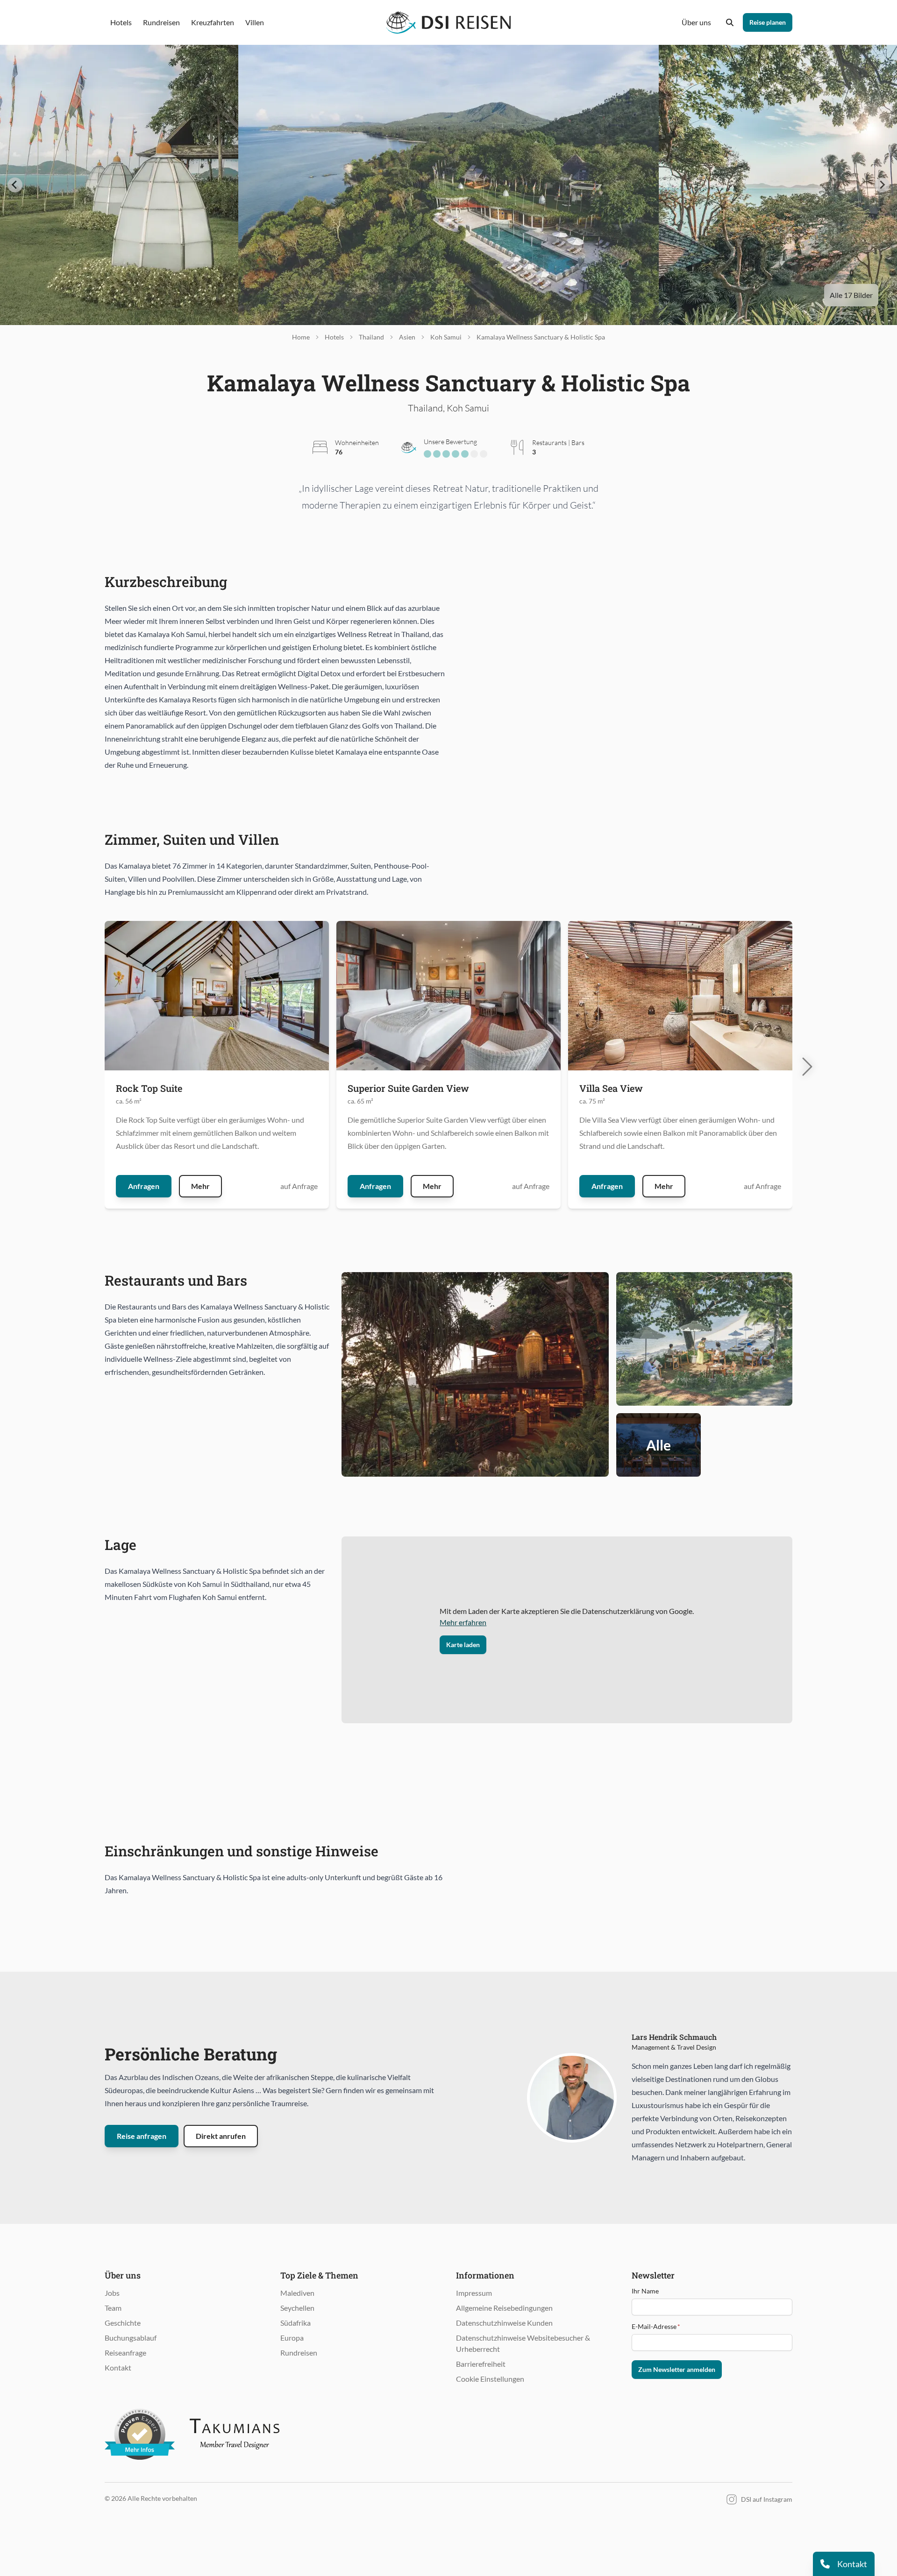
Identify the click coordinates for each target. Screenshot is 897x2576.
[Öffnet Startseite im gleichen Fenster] (449, 22)
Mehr (200, 1186)
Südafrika (295, 2323)
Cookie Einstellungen (490, 2379)
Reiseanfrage (125, 2353)
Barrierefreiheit (481, 2364)
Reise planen (768, 22)
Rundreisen (299, 2353)
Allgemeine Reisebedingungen (504, 2308)
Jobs (112, 2293)
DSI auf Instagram (767, 2499)
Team (113, 2308)
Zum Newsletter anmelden (677, 2369)
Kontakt (118, 2367)
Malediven (297, 2293)
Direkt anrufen (221, 2136)
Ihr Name (645, 2291)
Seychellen (297, 2308)
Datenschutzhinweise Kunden (504, 2323)
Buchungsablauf (131, 2338)
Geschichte (123, 2323)
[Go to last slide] (15, 185)
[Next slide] (882, 185)
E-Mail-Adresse (656, 2326)
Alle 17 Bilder (851, 295)
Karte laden (463, 1645)
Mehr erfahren (463, 1622)
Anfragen (144, 1186)
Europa (292, 2338)
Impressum (474, 2293)
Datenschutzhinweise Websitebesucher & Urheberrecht (523, 2343)
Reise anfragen (142, 2136)
